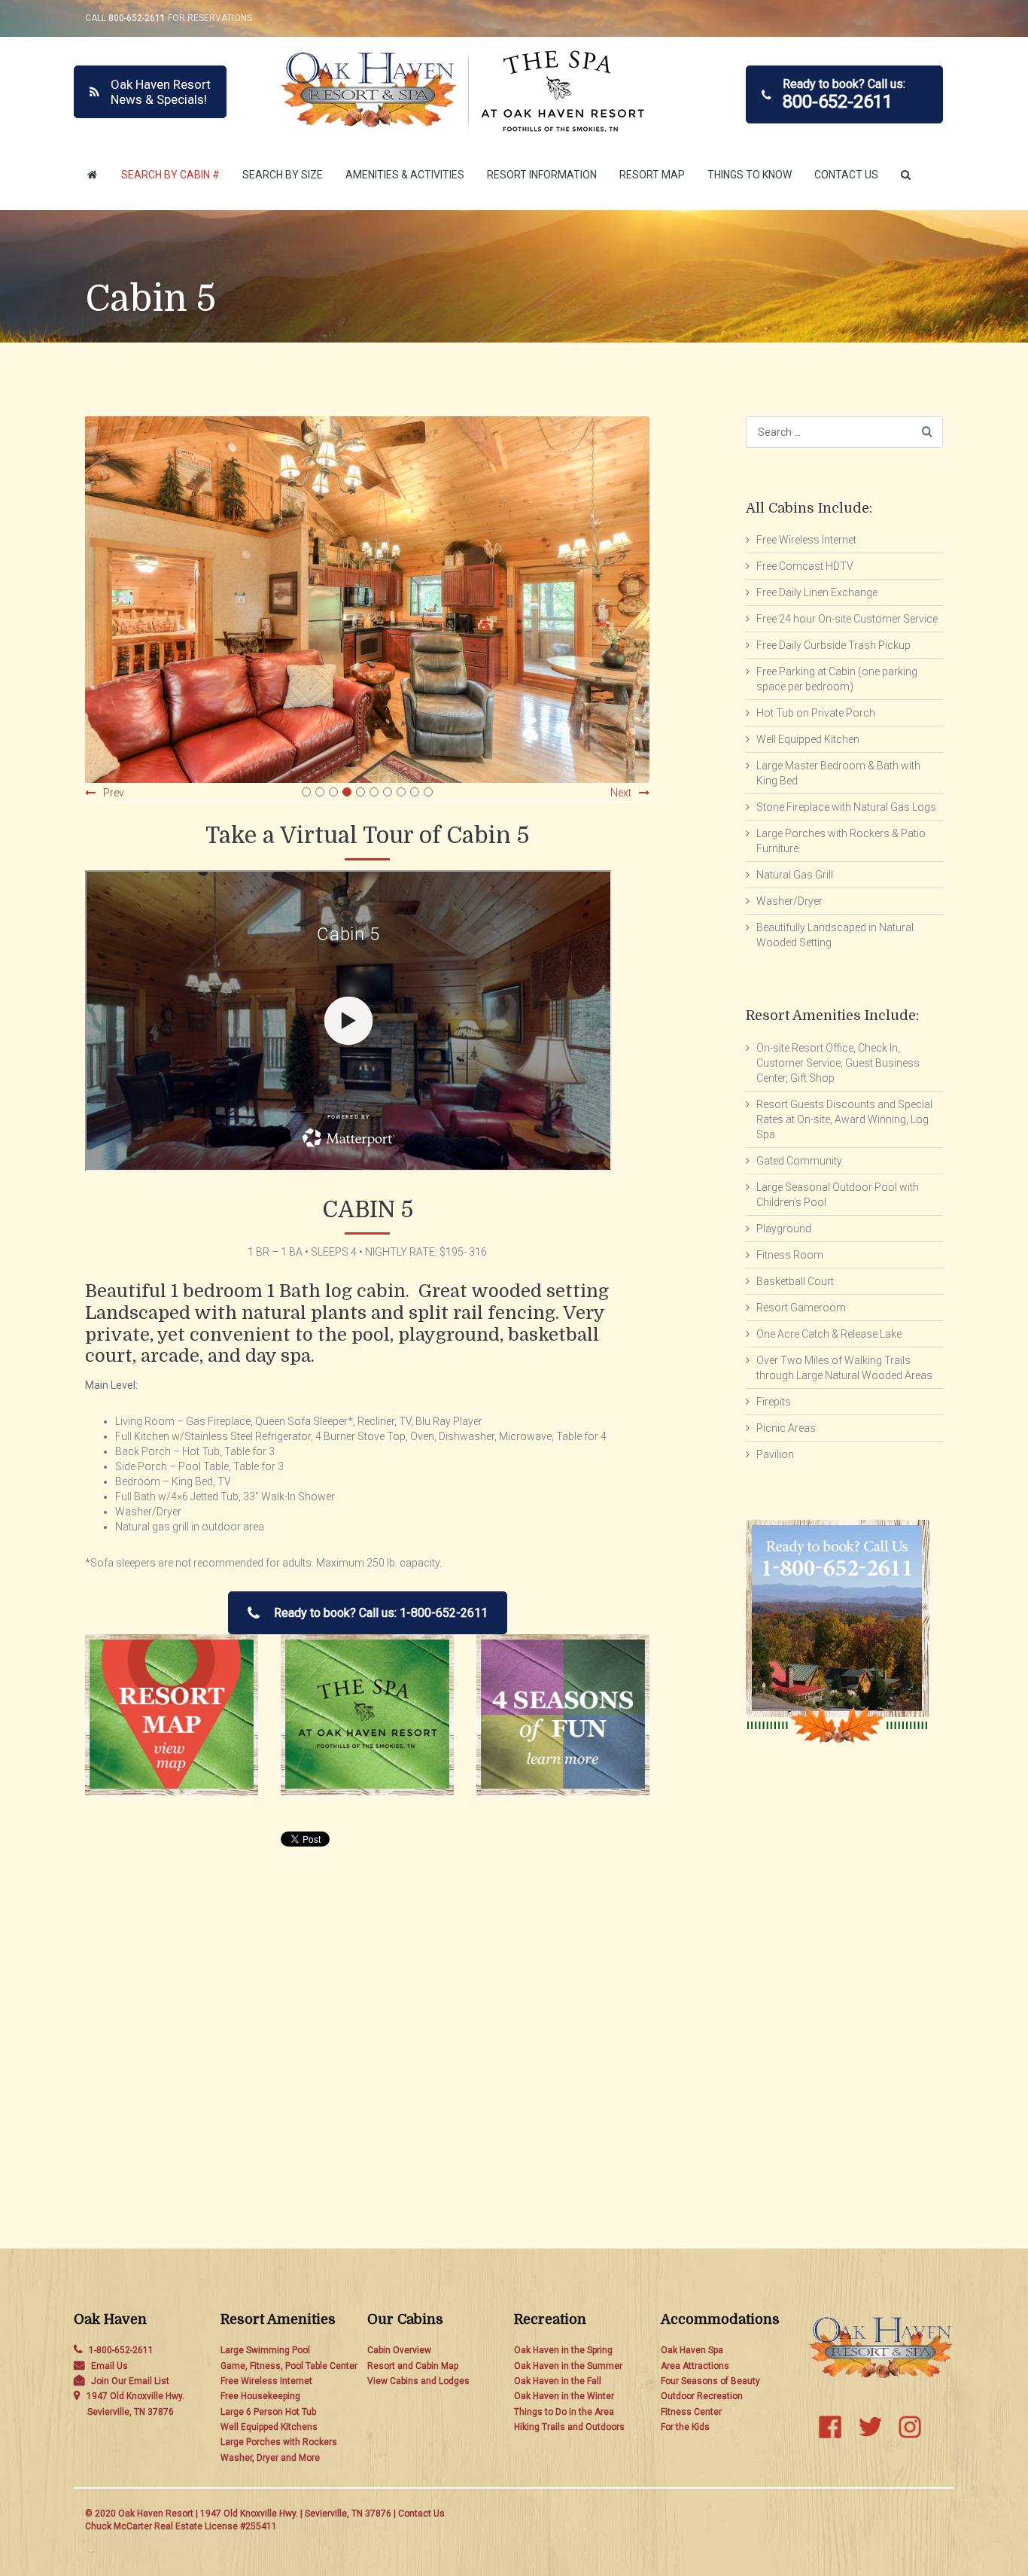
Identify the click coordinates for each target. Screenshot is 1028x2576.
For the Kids (685, 2427)
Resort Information (542, 175)
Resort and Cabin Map (413, 2366)
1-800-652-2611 (121, 2350)
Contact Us (846, 175)
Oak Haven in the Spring (563, 2350)
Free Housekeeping (260, 2396)
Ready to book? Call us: (844, 94)
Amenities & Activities (405, 175)
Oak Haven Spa (692, 2350)
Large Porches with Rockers (279, 2442)
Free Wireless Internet (266, 2381)
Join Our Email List (130, 2381)
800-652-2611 (137, 18)
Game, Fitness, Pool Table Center (289, 2366)
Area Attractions (695, 2366)
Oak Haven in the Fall (558, 2381)
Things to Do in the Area (564, 2412)
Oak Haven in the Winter (564, 2396)
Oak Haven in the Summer (568, 2366)
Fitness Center (691, 2412)
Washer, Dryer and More (270, 2458)
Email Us (109, 2366)
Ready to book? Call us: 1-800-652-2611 (381, 1613)
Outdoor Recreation (702, 2396)
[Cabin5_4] (367, 600)
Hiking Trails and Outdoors (569, 2427)
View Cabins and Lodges (418, 2381)
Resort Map (652, 175)
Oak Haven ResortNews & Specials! (161, 92)
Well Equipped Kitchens (269, 2427)
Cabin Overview (399, 2350)
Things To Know (750, 175)
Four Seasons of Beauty (710, 2381)
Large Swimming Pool (265, 2350)
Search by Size (283, 175)
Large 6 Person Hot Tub (268, 2412)
